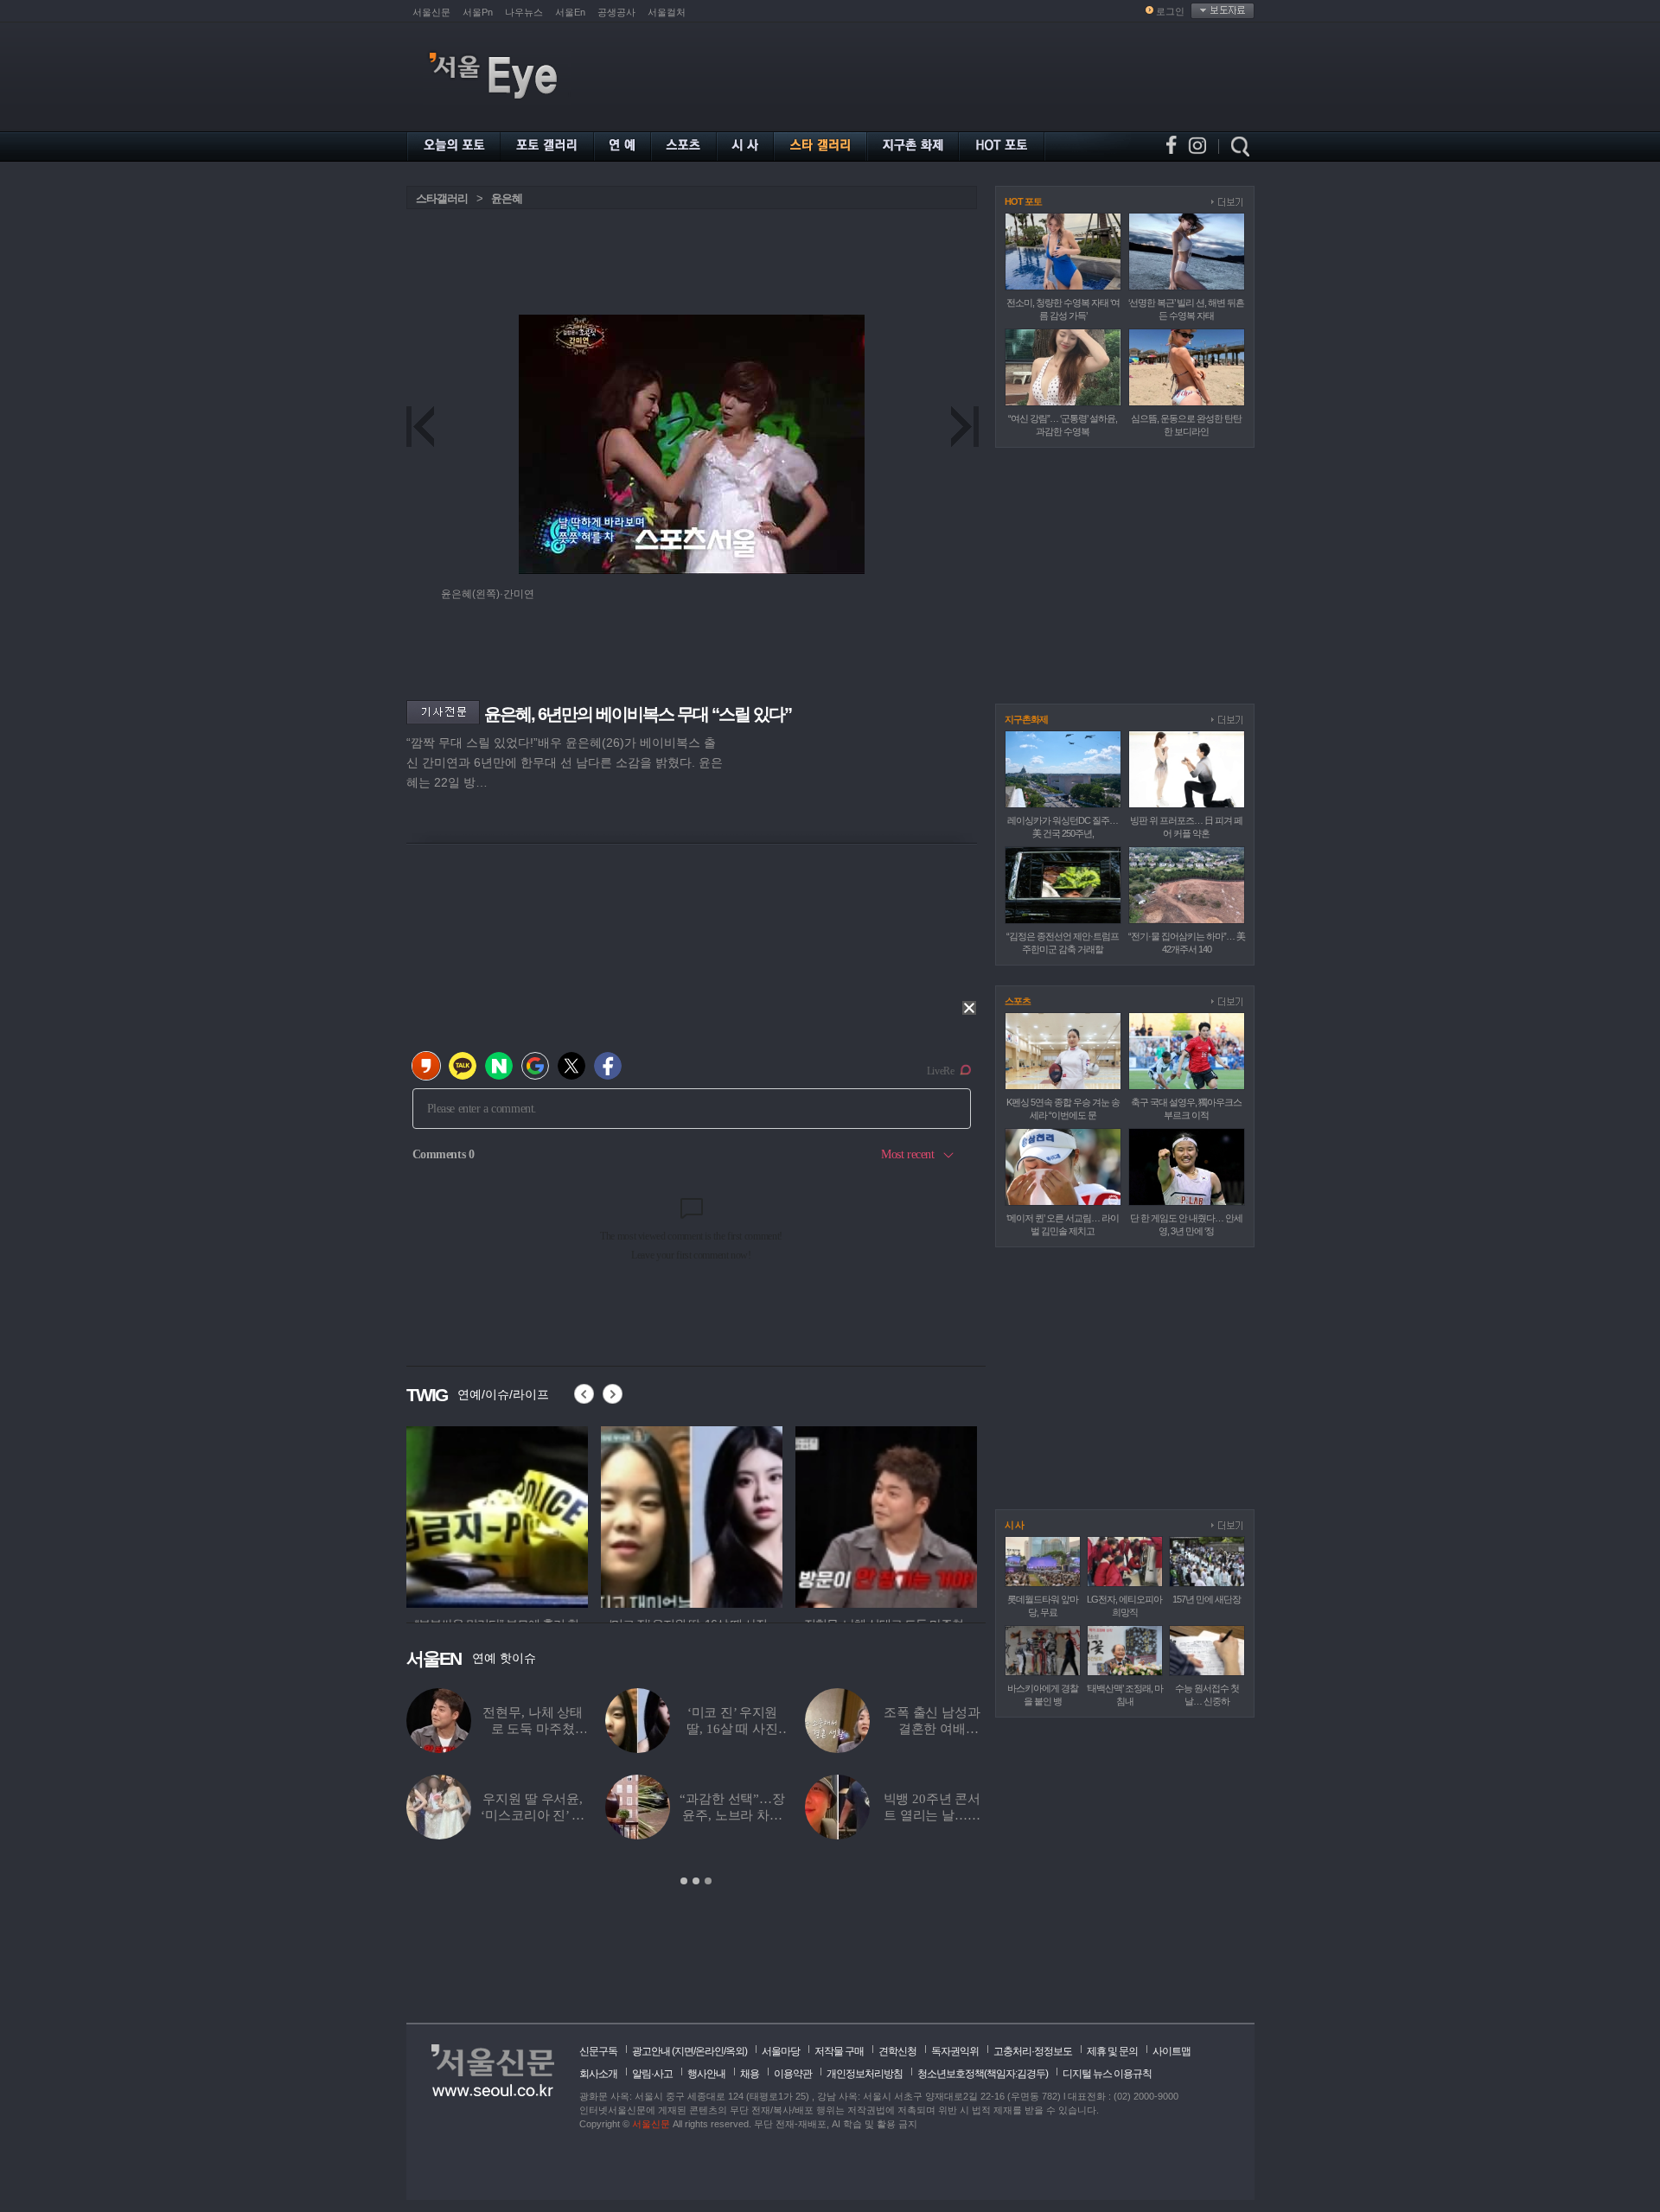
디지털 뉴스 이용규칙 (1107, 2074)
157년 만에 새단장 (1207, 1599)
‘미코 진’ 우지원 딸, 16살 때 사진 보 (562, 1729)
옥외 (735, 2051)
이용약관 (793, 2074)
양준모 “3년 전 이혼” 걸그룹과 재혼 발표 (941, 1729)
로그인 (1170, 11)
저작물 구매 (839, 2051)
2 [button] (696, 1881)
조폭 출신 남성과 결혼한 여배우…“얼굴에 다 (761, 1729)
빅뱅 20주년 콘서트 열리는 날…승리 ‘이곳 (761, 1815)
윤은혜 (507, 198)
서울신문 (431, 12)
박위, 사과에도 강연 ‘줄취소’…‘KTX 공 (941, 1815)
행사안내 (706, 2074)
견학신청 (897, 2051)
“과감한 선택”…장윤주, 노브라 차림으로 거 (562, 1815)
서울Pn (478, 12)
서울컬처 (667, 12)
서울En (570, 12)
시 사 (1014, 1525)
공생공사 (616, 12)
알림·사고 (652, 2074)
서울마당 (781, 2051)
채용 (750, 2074)
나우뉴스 (524, 12)
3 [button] (708, 1881)
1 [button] (684, 1881)
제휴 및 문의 (1112, 2051)
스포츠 (1018, 1001)
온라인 (709, 2051)
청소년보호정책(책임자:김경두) (983, 2074)
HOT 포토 (1023, 201)
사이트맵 (1172, 2051)
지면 (684, 2051)
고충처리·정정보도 (1033, 2051)
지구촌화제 (1026, 719)
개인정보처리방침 (865, 2074)
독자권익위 (955, 2051)
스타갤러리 (442, 198)
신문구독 (598, 2051)
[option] (497, 1514)
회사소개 (598, 2074)
